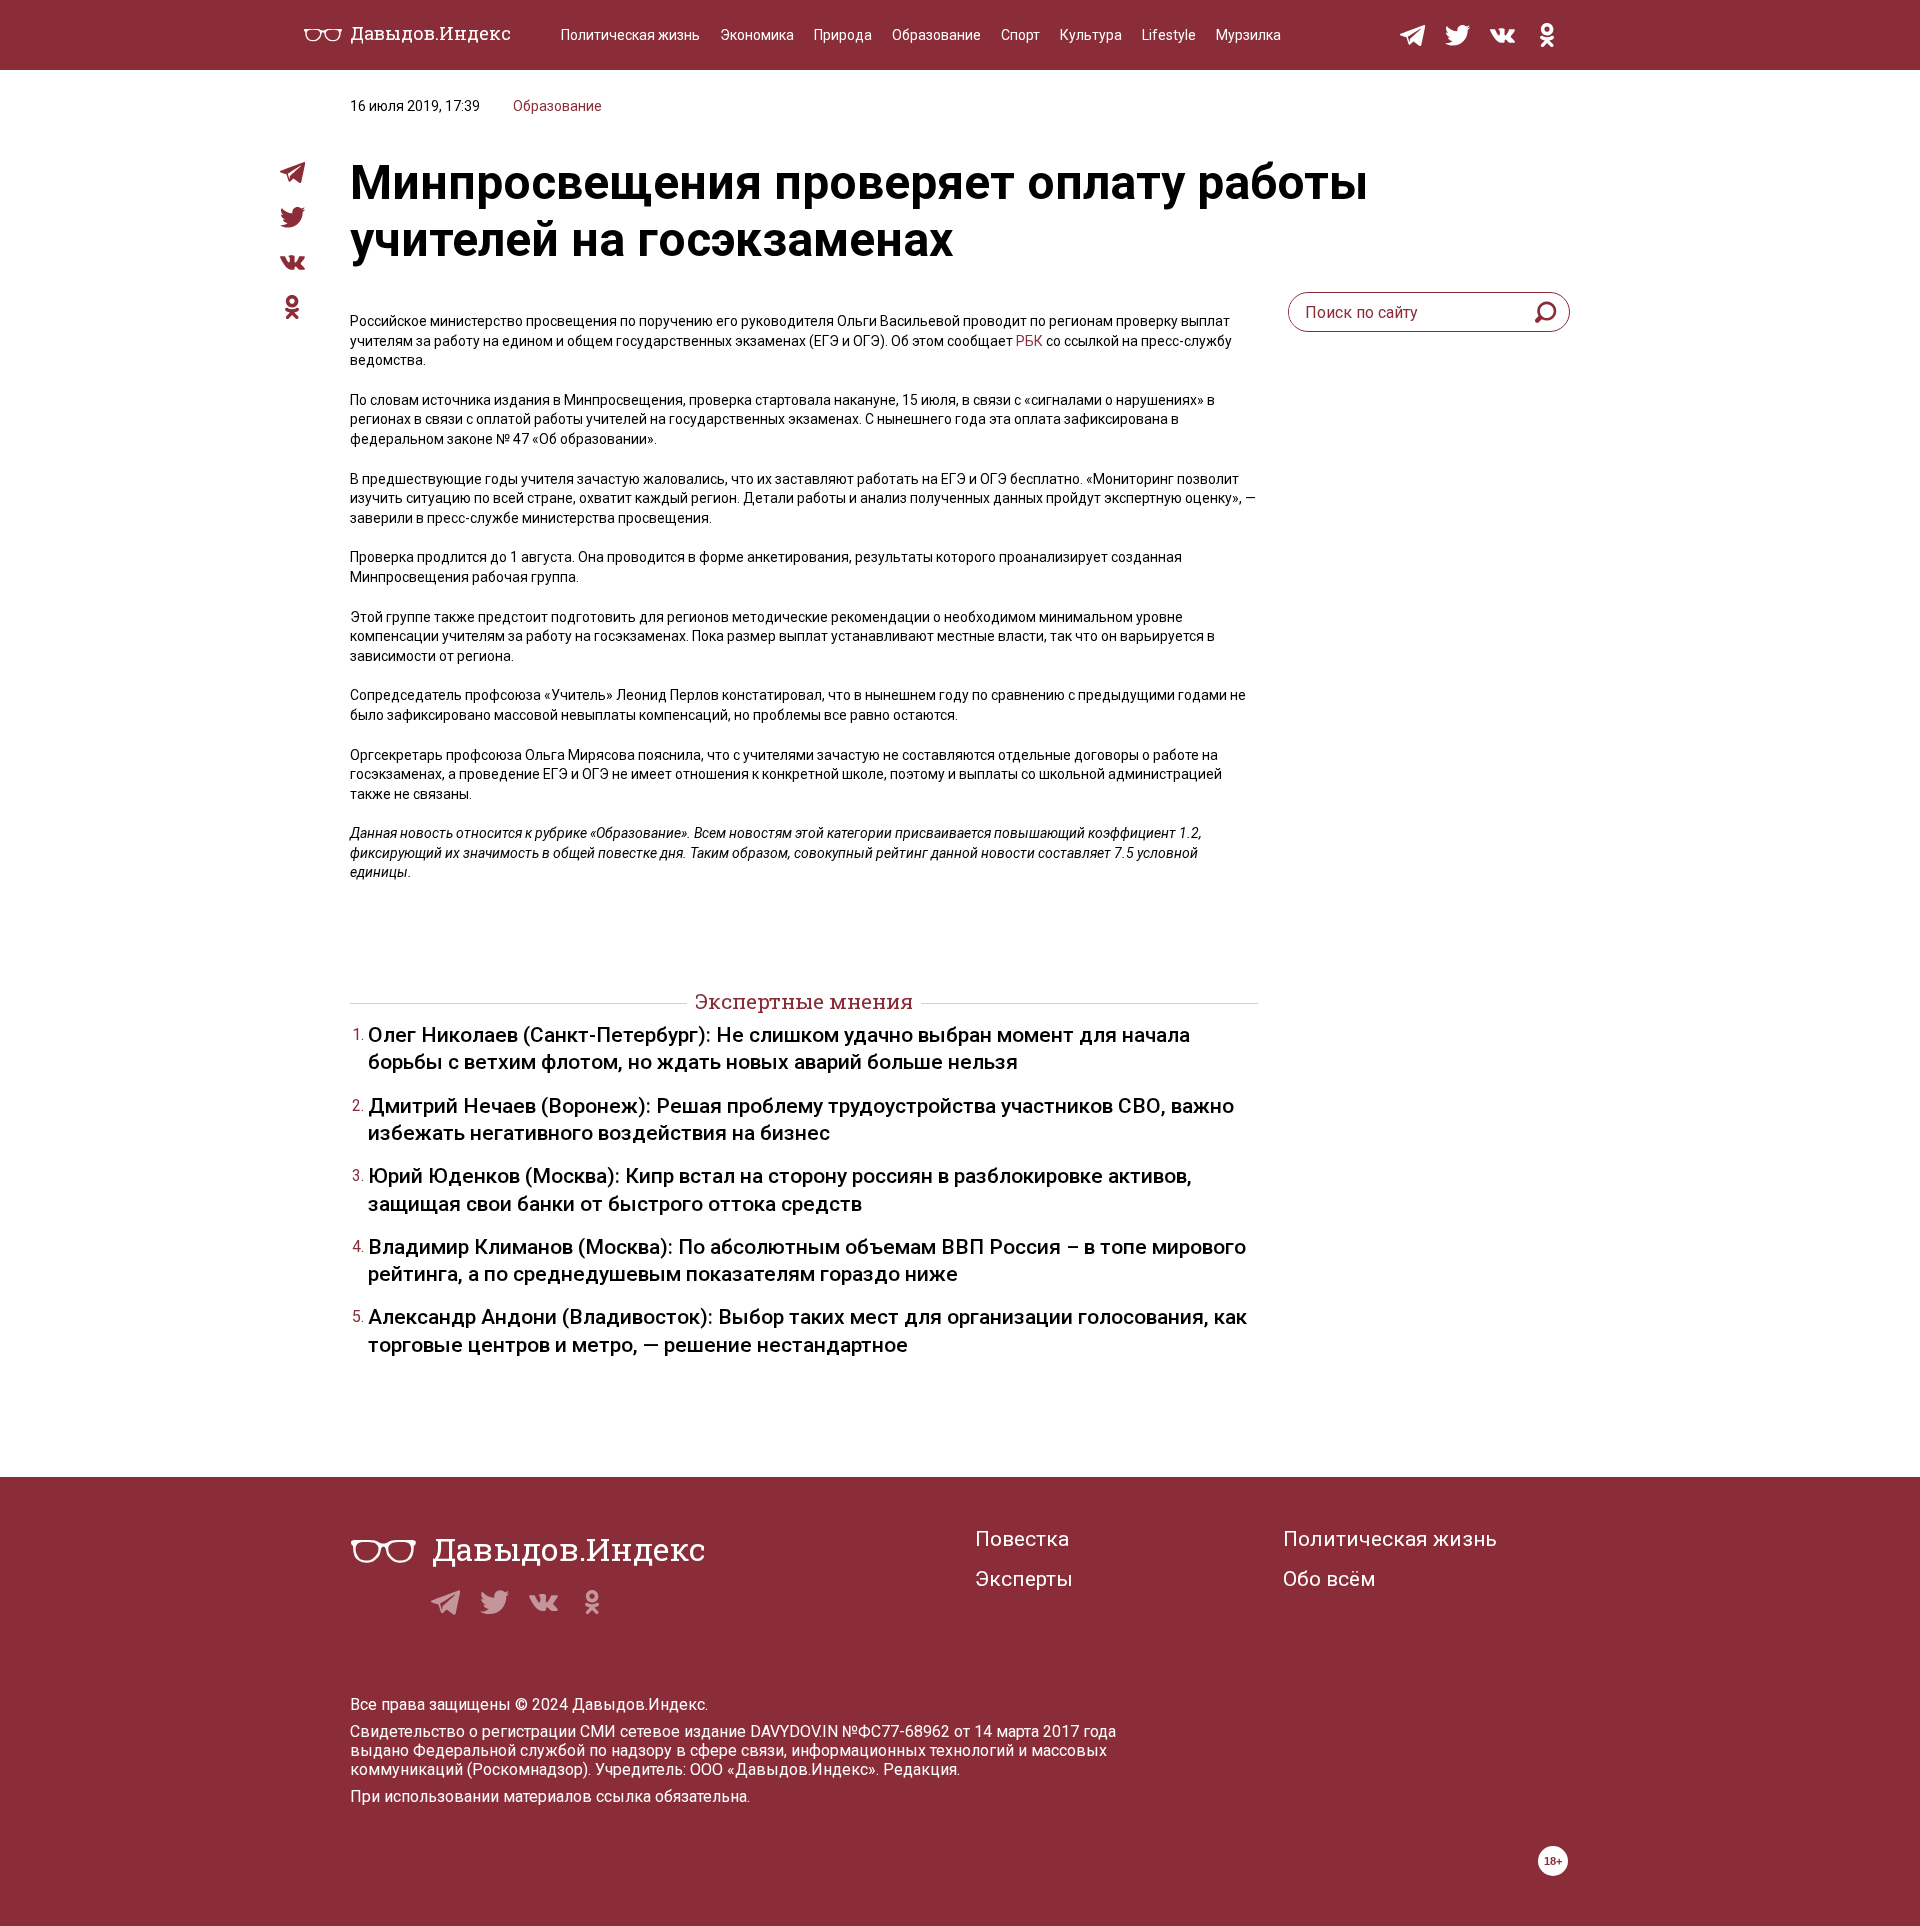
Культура (1091, 35)
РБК (1029, 341)
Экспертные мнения (804, 1001)
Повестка (1022, 1539)
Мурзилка (1248, 35)
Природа (843, 35)
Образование (936, 35)
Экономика (757, 35)
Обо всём (1329, 1579)
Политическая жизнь (630, 35)
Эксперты (1024, 1579)
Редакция (920, 1769)
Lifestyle (1169, 35)
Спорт (1020, 35)
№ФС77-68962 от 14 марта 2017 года (979, 1731)
